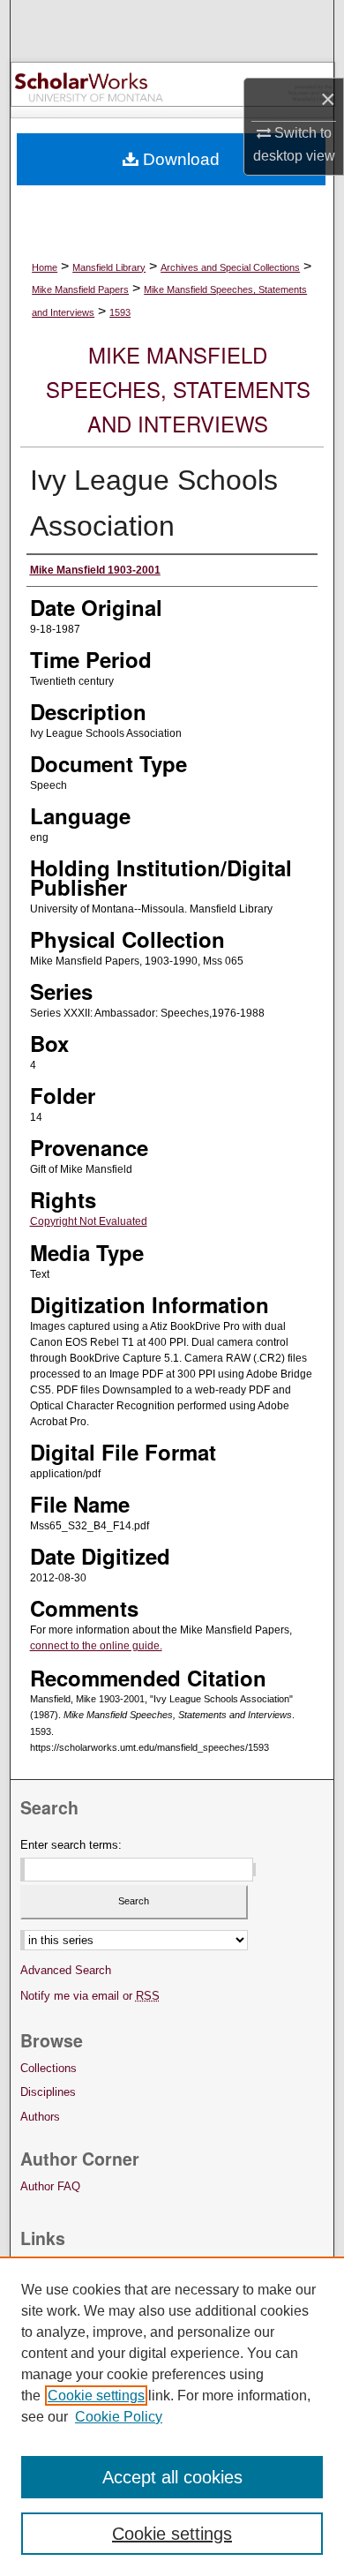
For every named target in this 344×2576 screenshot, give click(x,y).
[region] (172, 2416)
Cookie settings (96, 2396)
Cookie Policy (119, 2417)
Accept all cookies (172, 2477)
